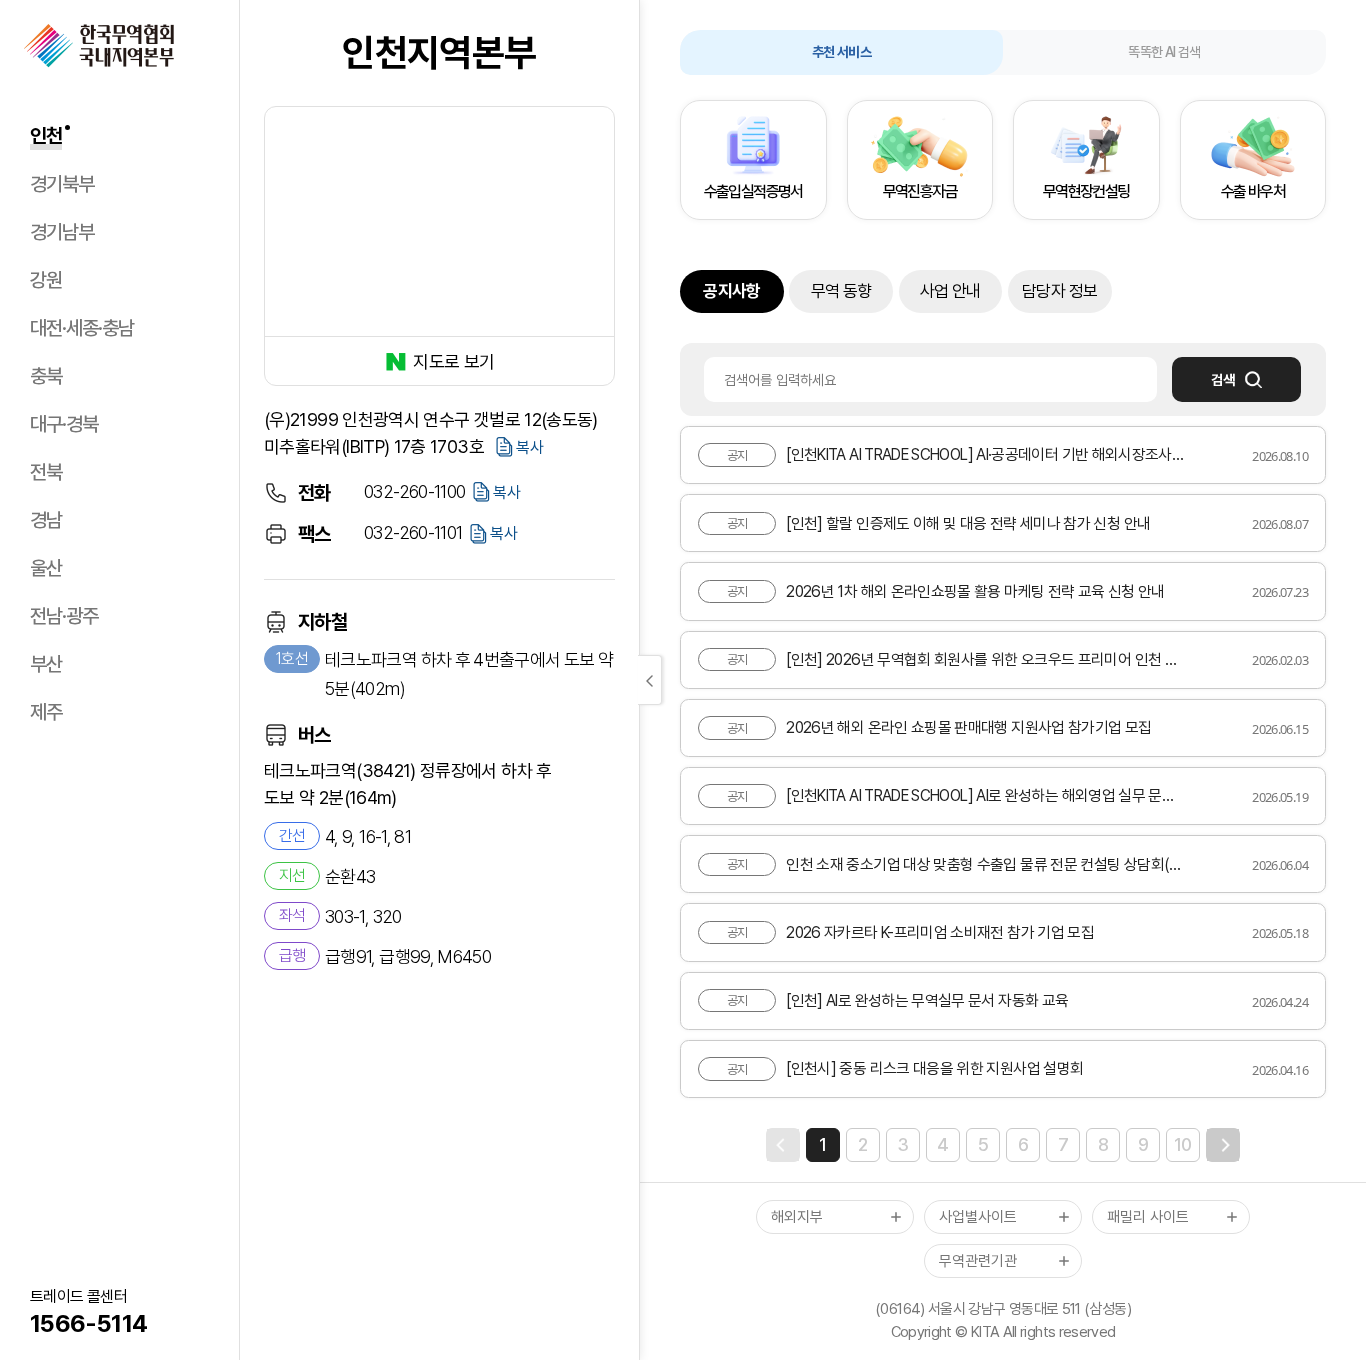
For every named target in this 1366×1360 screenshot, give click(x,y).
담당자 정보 (1059, 291)
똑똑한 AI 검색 (1164, 52)
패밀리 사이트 (1148, 1217)
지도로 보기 (453, 361)
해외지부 (797, 1217)
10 (1183, 1144)
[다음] (1223, 1145)
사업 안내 (950, 291)
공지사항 (731, 291)
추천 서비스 (841, 52)
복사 (530, 447)
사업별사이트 (978, 1217)
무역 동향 (841, 291)
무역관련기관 (978, 1261)
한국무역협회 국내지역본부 (99, 46)
